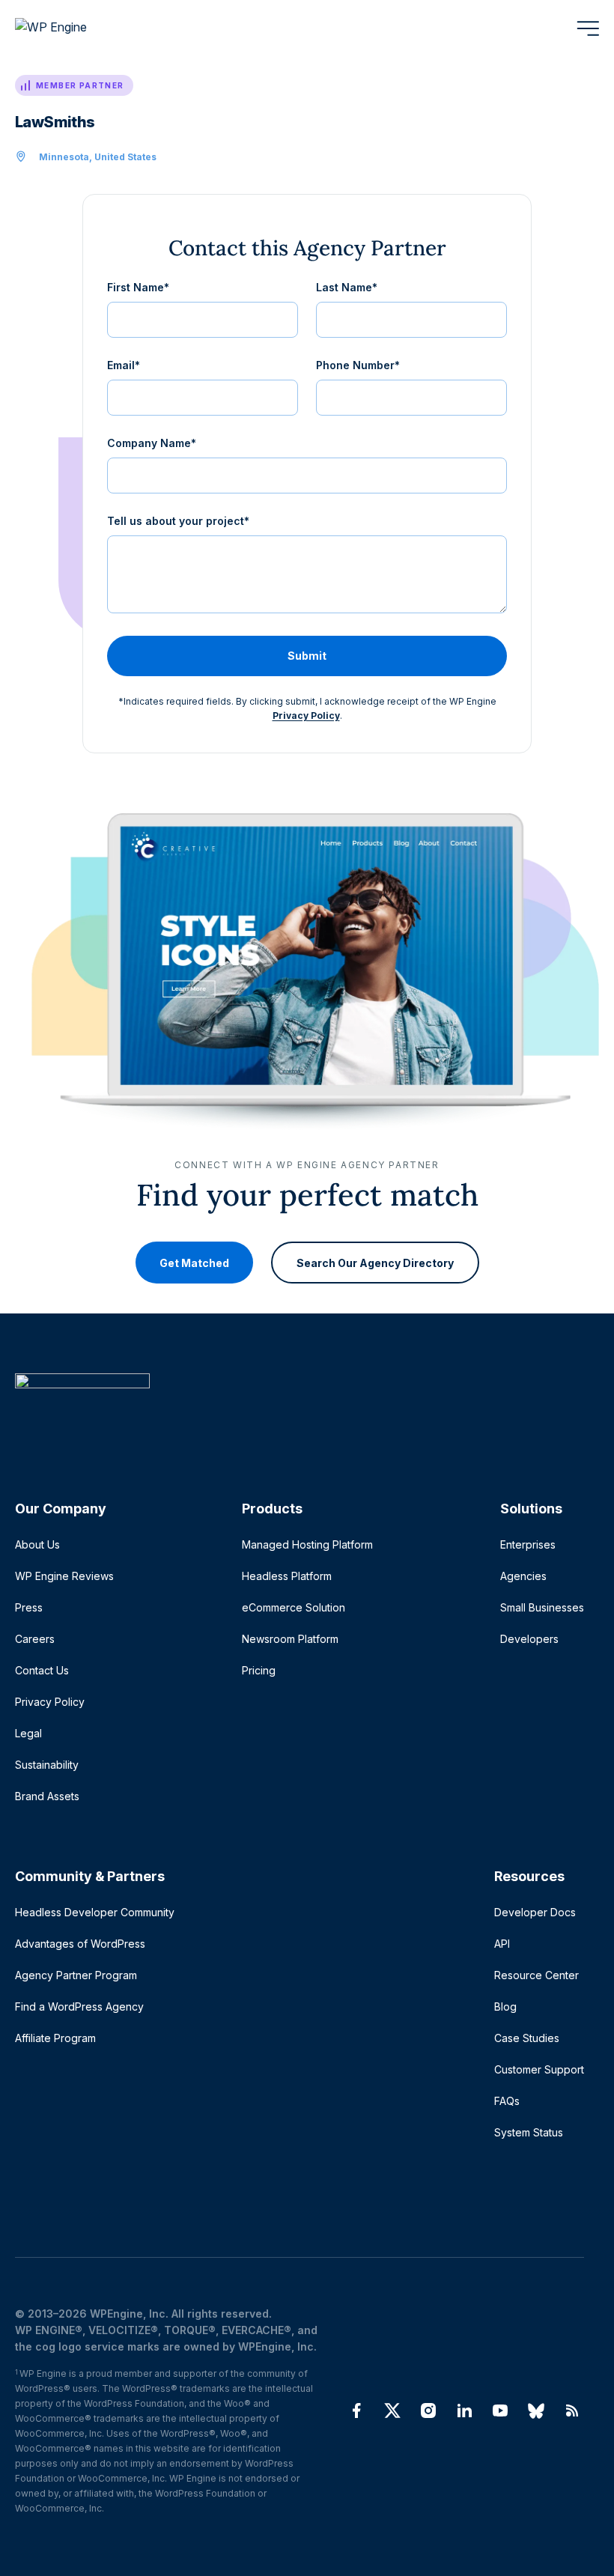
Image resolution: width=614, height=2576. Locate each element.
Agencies (523, 1576)
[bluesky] (536, 2411)
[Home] (300, 1411)
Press (29, 1607)
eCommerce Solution (294, 1607)
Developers (529, 1639)
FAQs (507, 2101)
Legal (28, 1733)
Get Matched (194, 1263)
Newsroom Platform (290, 1639)
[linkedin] (464, 2411)
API (502, 1944)
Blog (505, 2007)
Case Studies (527, 2038)
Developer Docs (535, 1912)
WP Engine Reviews (64, 1576)
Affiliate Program (55, 2038)
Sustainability (47, 1765)
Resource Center (537, 1975)
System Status (529, 2132)
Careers (35, 1639)
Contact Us (42, 1670)
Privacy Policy (306, 716)
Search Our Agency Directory (375, 1263)
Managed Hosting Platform (307, 1544)
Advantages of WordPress (80, 1944)
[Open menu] (588, 28)
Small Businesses (542, 1607)
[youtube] (500, 2411)
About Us (37, 1544)
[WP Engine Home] (71, 28)
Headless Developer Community (95, 1912)
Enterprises (528, 1544)
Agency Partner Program (76, 1975)
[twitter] (392, 2411)
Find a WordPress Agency (79, 2007)
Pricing (259, 1670)
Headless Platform (287, 1576)
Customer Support (539, 2069)
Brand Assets (47, 1796)
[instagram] (428, 2411)
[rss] (572, 2411)
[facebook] (356, 2411)
